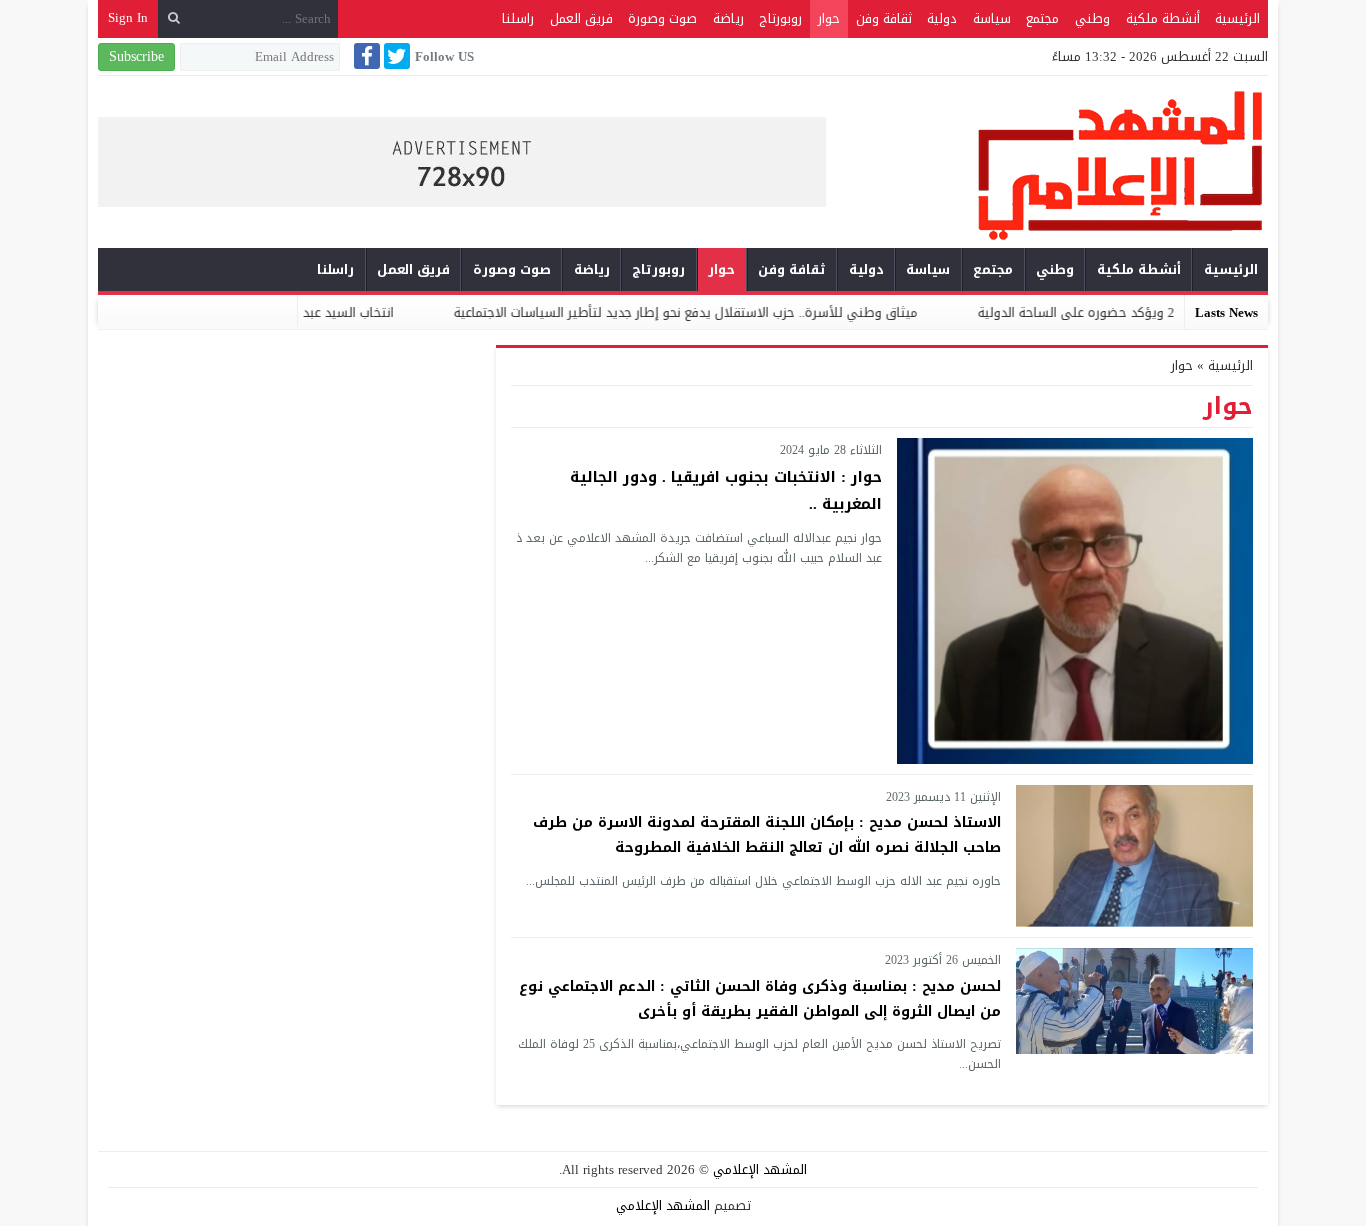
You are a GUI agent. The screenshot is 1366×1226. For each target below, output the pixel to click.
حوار (829, 18)
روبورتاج (780, 18)
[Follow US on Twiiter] (395, 56)
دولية (942, 18)
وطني (1092, 18)
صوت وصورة (662, 18)
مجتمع (1042, 18)
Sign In (128, 17)
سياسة (992, 18)
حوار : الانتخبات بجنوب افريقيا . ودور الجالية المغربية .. (726, 490)
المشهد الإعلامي (760, 1169)
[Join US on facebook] (365, 56)
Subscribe (136, 56)
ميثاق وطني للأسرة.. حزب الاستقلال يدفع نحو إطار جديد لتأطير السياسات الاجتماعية (729, 312)
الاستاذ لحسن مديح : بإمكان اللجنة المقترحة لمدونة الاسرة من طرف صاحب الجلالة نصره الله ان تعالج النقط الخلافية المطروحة (767, 835)
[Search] (174, 18)
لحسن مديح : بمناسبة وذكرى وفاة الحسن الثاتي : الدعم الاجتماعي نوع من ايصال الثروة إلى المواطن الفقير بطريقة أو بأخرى (760, 999)
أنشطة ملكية (1163, 18)
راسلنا (518, 18)
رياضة (728, 18)
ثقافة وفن (884, 18)
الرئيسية (1237, 18)
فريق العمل (581, 18)
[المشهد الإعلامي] (1047, 164)
